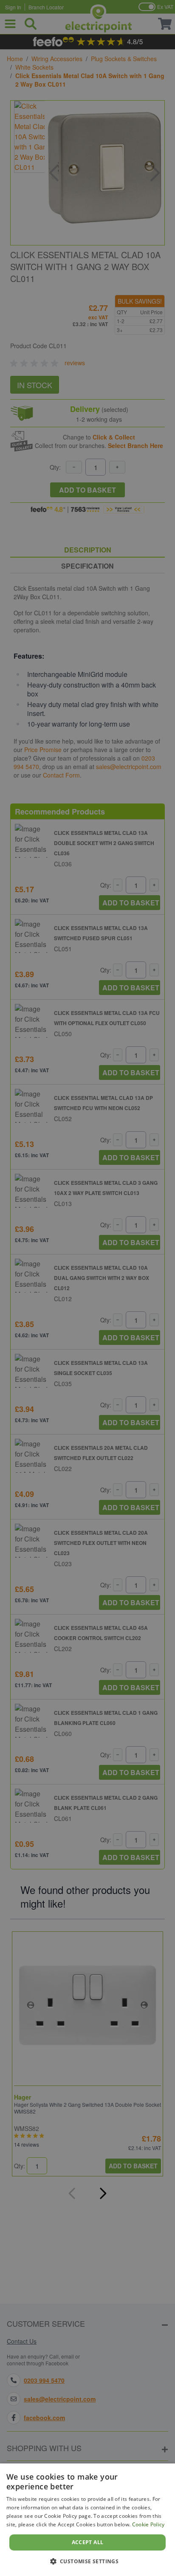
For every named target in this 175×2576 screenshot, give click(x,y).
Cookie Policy (148, 2524)
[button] (88, 2561)
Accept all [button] (88, 2542)
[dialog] (87, 2520)
